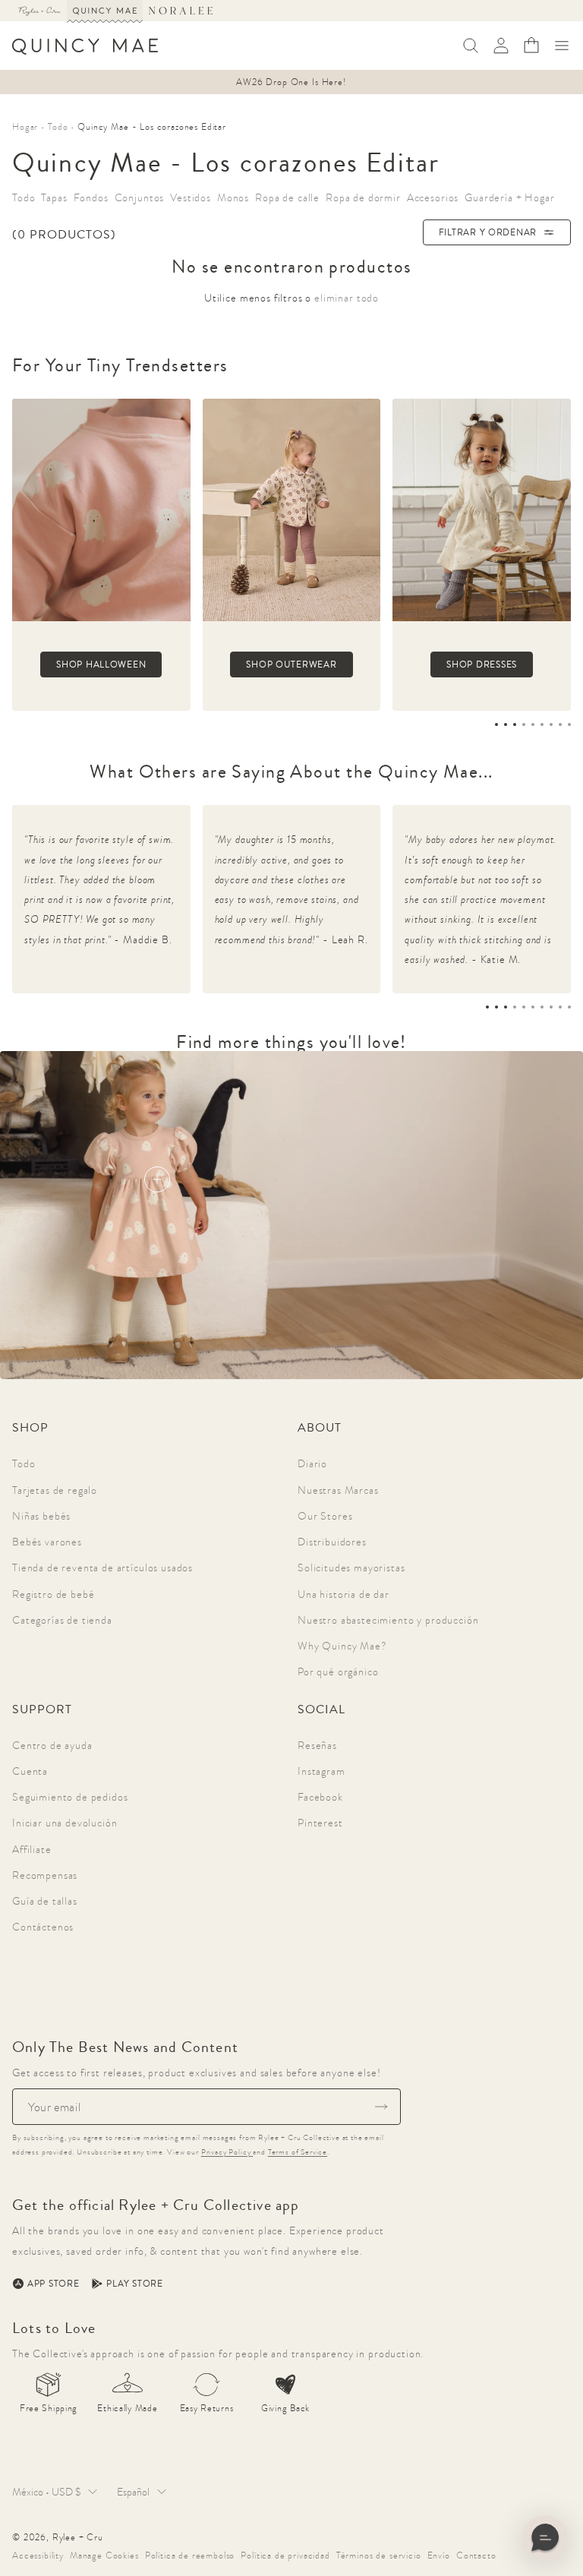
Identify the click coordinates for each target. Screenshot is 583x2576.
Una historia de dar (343, 1594)
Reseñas (317, 1745)
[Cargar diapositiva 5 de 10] (524, 1007)
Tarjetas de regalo (55, 1490)
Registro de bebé (53, 1594)
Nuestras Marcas (338, 1490)
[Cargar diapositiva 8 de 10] (551, 1007)
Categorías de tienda (62, 1620)
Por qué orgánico (338, 1672)
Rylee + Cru (78, 2537)
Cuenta (30, 1771)
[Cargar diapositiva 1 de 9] (496, 724)
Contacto (476, 2555)
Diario (312, 1463)
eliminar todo (347, 298)
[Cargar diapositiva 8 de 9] (560, 724)
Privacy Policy (227, 2152)
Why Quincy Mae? (342, 1646)
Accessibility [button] (38, 2555)
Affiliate (32, 1849)
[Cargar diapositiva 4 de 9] (524, 724)
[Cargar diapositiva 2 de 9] (506, 724)
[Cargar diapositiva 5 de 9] (533, 724)
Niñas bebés (41, 1516)
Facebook (320, 1797)
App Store (53, 2284)
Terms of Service (298, 2152)
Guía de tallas (45, 1901)
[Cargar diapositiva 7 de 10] (542, 1007)
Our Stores (325, 1516)
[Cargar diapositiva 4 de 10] (515, 1007)
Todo (24, 1463)
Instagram (321, 1771)
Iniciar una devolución (65, 1823)
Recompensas (45, 1875)
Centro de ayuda (52, 1745)
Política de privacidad (285, 2555)
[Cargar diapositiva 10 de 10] (569, 1007)
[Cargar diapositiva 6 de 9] (542, 724)
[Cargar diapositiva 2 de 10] (496, 1007)
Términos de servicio (379, 2555)
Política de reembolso (190, 2555)
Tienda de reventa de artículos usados (102, 1567)
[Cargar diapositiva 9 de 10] (560, 1007)
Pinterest (320, 1823)
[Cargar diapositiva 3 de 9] (515, 724)
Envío (439, 2555)
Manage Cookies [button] (104, 2555)
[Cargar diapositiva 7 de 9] (551, 724)
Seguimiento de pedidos (70, 1797)
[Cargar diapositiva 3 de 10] (506, 1007)
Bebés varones (47, 1542)
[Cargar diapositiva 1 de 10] (487, 1007)
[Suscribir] (381, 2107)
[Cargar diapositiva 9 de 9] (569, 724)
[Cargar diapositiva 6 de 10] (533, 1007)
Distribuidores (332, 1542)
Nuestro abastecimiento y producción (388, 1620)
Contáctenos (43, 1927)
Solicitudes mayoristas (351, 1567)
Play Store (134, 2284)
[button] (562, 46)
